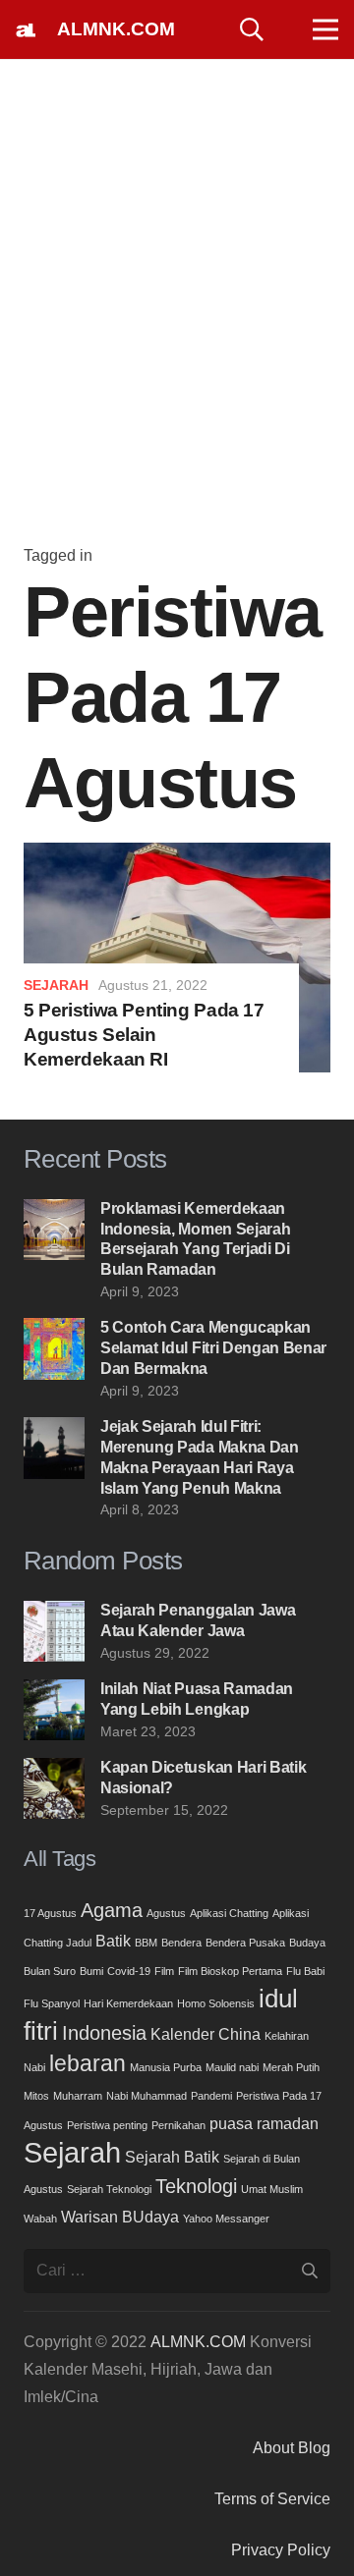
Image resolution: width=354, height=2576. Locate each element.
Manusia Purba (166, 2067)
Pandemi (211, 2096)
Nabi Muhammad (147, 2096)
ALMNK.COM (198, 2342)
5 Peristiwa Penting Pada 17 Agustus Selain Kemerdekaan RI (144, 1035)
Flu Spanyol (52, 2003)
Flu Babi (305, 1971)
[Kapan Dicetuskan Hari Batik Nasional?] (54, 1771)
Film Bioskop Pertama (230, 1971)
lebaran (88, 2063)
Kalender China (206, 2034)
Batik (113, 1941)
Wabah (40, 2219)
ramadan (288, 2123)
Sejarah (56, 985)
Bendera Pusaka (245, 1943)
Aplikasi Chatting (229, 1913)
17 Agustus (50, 1913)
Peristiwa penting (107, 2125)
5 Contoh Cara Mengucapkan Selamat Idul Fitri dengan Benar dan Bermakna (213, 1348)
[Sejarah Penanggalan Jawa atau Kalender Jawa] (54, 1614)
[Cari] (252, 29)
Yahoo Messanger (226, 2219)
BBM (146, 1943)
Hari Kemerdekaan (128, 2003)
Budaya (307, 1943)
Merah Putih (291, 2067)
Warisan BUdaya (120, 2217)
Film (164, 1971)
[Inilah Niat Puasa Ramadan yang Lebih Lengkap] (54, 1693)
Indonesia (104, 2033)
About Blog (292, 2448)
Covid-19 (129, 1971)
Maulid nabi (232, 2067)
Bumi (91, 1971)
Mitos (36, 2096)
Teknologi (196, 2186)
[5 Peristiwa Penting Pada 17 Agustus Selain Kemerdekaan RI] (177, 856)
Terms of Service (272, 2499)
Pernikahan (178, 2125)
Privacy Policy (281, 2550)
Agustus (166, 1913)
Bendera (181, 1943)
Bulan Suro (50, 1971)
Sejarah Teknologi (109, 2189)
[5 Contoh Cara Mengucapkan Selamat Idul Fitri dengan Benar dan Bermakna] (54, 1331)
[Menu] (325, 29)
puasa (231, 2123)
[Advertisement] (177, 308)
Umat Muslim (272, 2189)
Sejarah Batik (172, 2157)
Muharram (78, 2096)
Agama (112, 1910)
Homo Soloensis (216, 2003)
